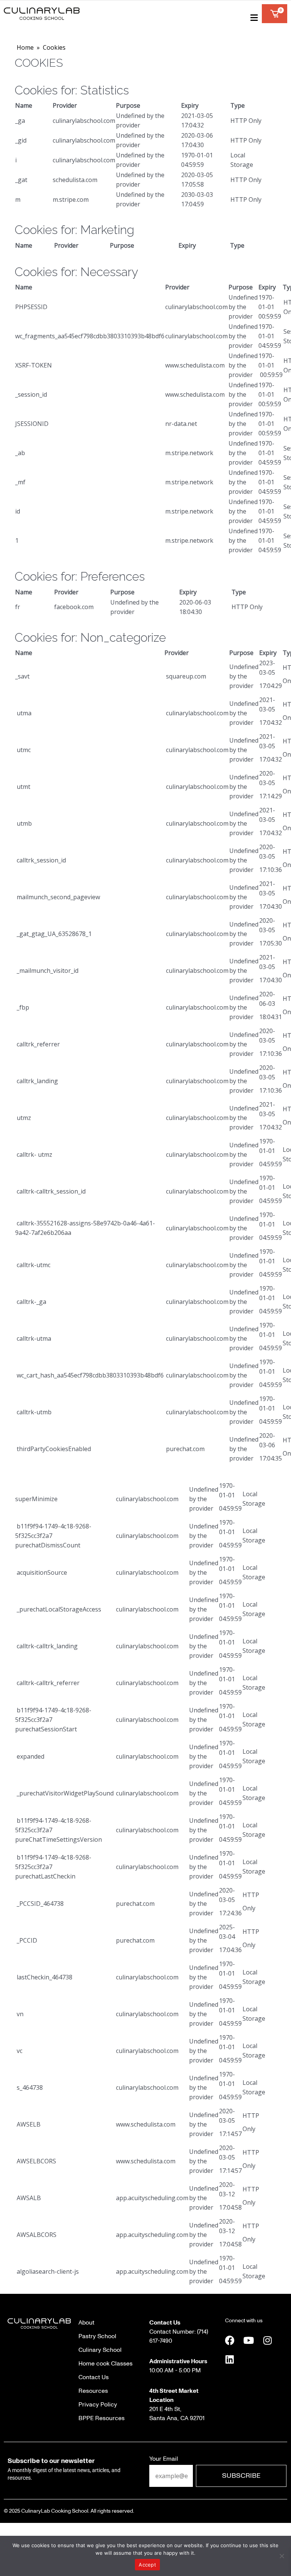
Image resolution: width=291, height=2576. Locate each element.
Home (25, 47)
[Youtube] (249, 2340)
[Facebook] (230, 2340)
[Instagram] (268, 2340)
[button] (253, 17)
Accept (147, 2565)
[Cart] (275, 14)
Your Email (164, 2459)
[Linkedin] (230, 2359)
